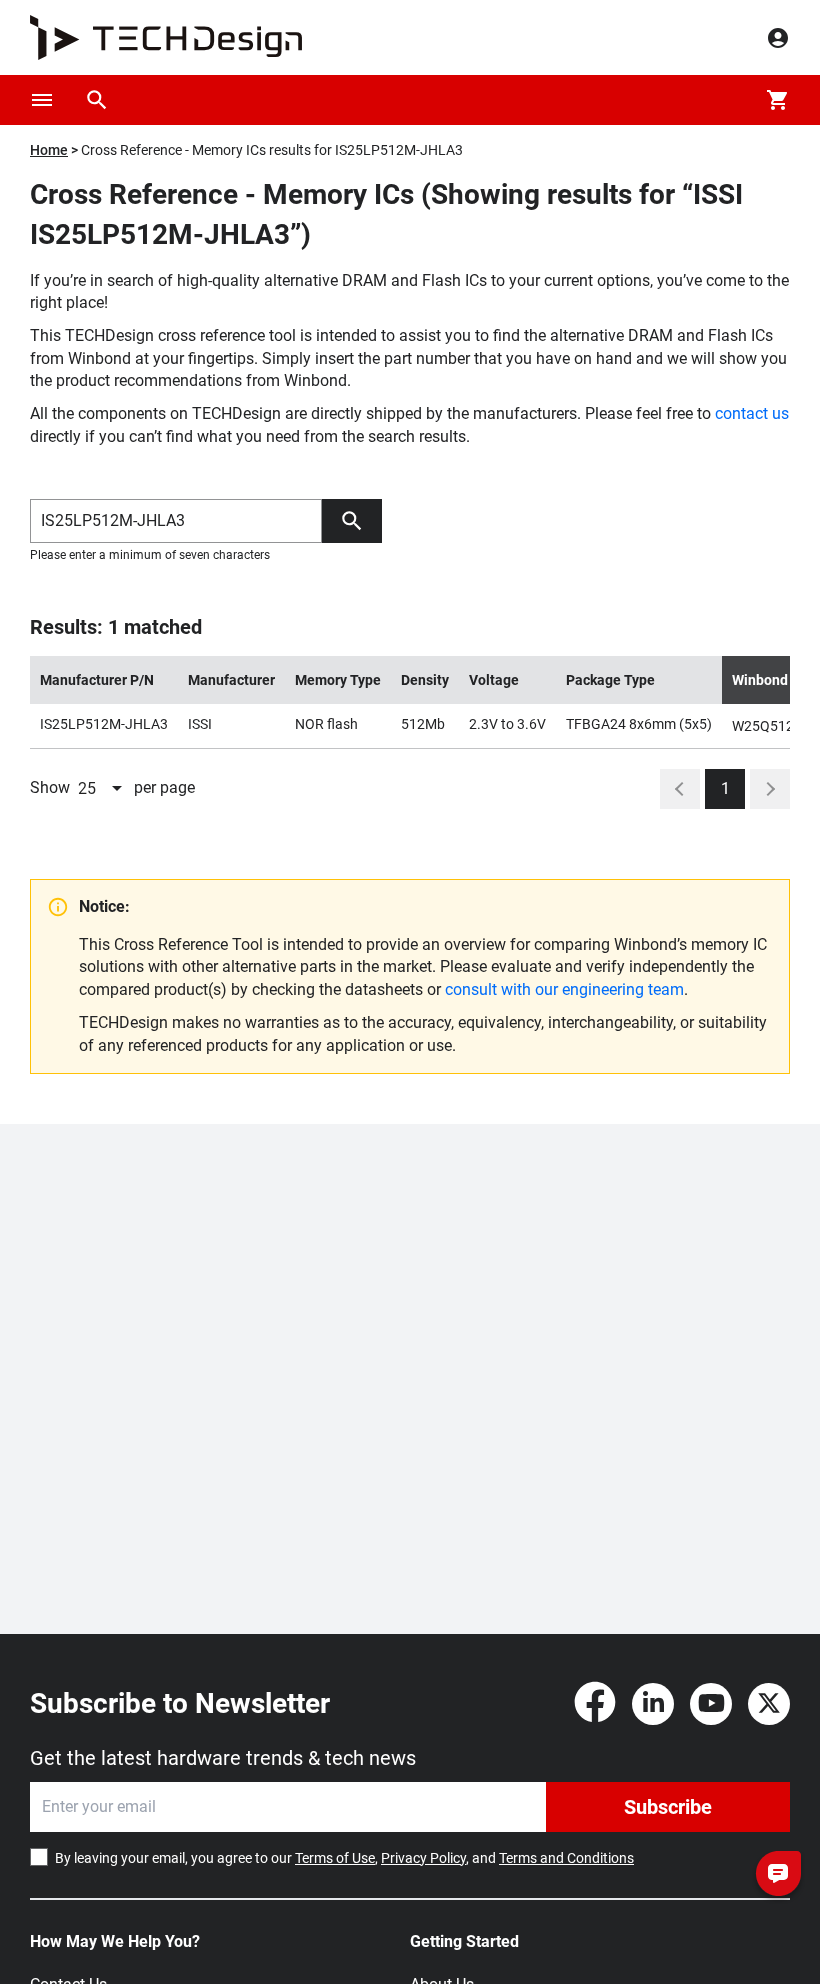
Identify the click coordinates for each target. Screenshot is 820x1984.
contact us (752, 413)
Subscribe (668, 1807)
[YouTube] (711, 1704)
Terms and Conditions (566, 1858)
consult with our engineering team (564, 989)
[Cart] (778, 100)
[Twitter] (769, 1704)
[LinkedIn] (653, 1704)
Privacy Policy (423, 1858)
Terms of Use (335, 1858)
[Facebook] (595, 1704)
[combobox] (102, 789)
